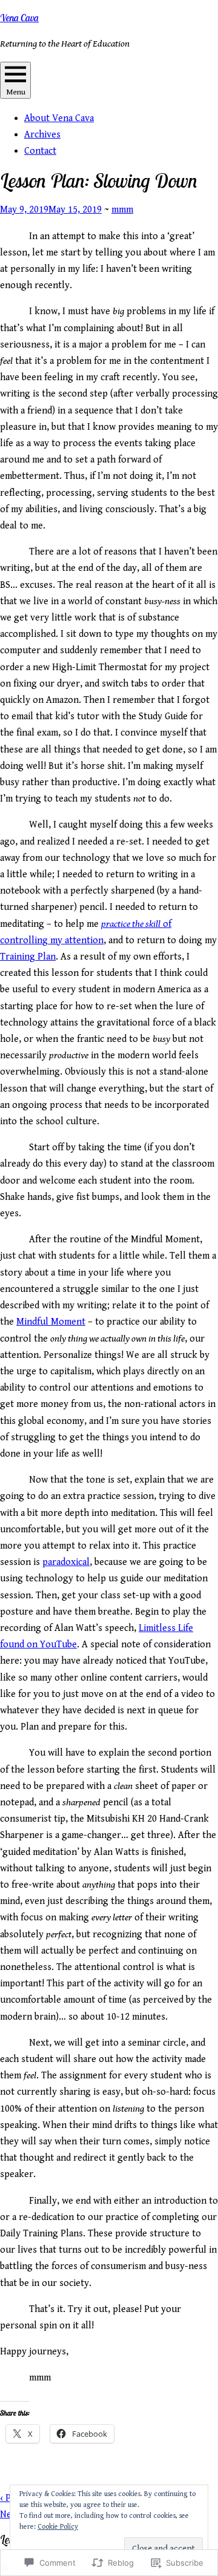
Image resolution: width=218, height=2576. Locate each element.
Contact (40, 151)
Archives (42, 135)
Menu (16, 92)
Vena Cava (19, 18)
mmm (122, 210)
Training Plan (28, 957)
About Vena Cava (59, 118)
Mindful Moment (51, 1322)
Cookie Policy (58, 2527)
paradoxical (66, 1562)
